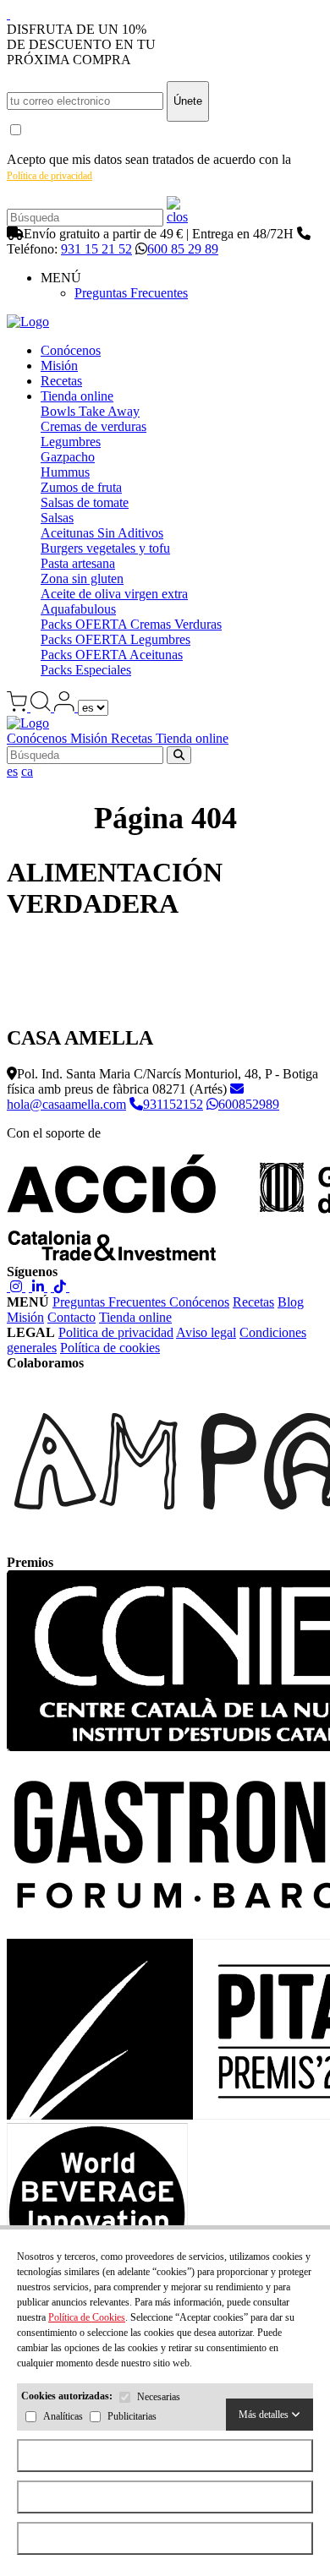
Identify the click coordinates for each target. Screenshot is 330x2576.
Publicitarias (132, 2417)
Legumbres (71, 442)
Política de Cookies (87, 2317)
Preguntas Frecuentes (131, 293)
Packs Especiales (86, 670)
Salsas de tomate (85, 502)
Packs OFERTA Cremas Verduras (131, 624)
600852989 (249, 1104)
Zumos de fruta (81, 487)
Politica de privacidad (116, 1332)
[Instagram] (16, 1287)
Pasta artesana (78, 563)
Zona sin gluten (82, 579)
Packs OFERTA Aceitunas (112, 655)
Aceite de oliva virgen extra (114, 594)
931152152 (173, 1104)
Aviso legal (206, 1332)
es (12, 771)
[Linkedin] (38, 1287)
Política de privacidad (49, 176)
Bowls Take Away (90, 411)
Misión (59, 366)
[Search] (177, 217)
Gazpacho (68, 457)
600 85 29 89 (183, 249)
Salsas (57, 518)
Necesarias (159, 2398)
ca (27, 771)
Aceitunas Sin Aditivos (102, 533)
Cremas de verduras (93, 426)
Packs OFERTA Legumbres (115, 639)
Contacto (71, 1317)
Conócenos (71, 350)
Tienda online (77, 396)
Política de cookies (110, 1348)
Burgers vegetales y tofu (105, 548)
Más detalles (265, 2415)
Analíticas (63, 2417)
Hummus (65, 472)
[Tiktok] (60, 1287)
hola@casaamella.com (66, 1104)
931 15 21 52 (96, 249)
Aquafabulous (78, 609)
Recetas (61, 381)
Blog (291, 1302)
